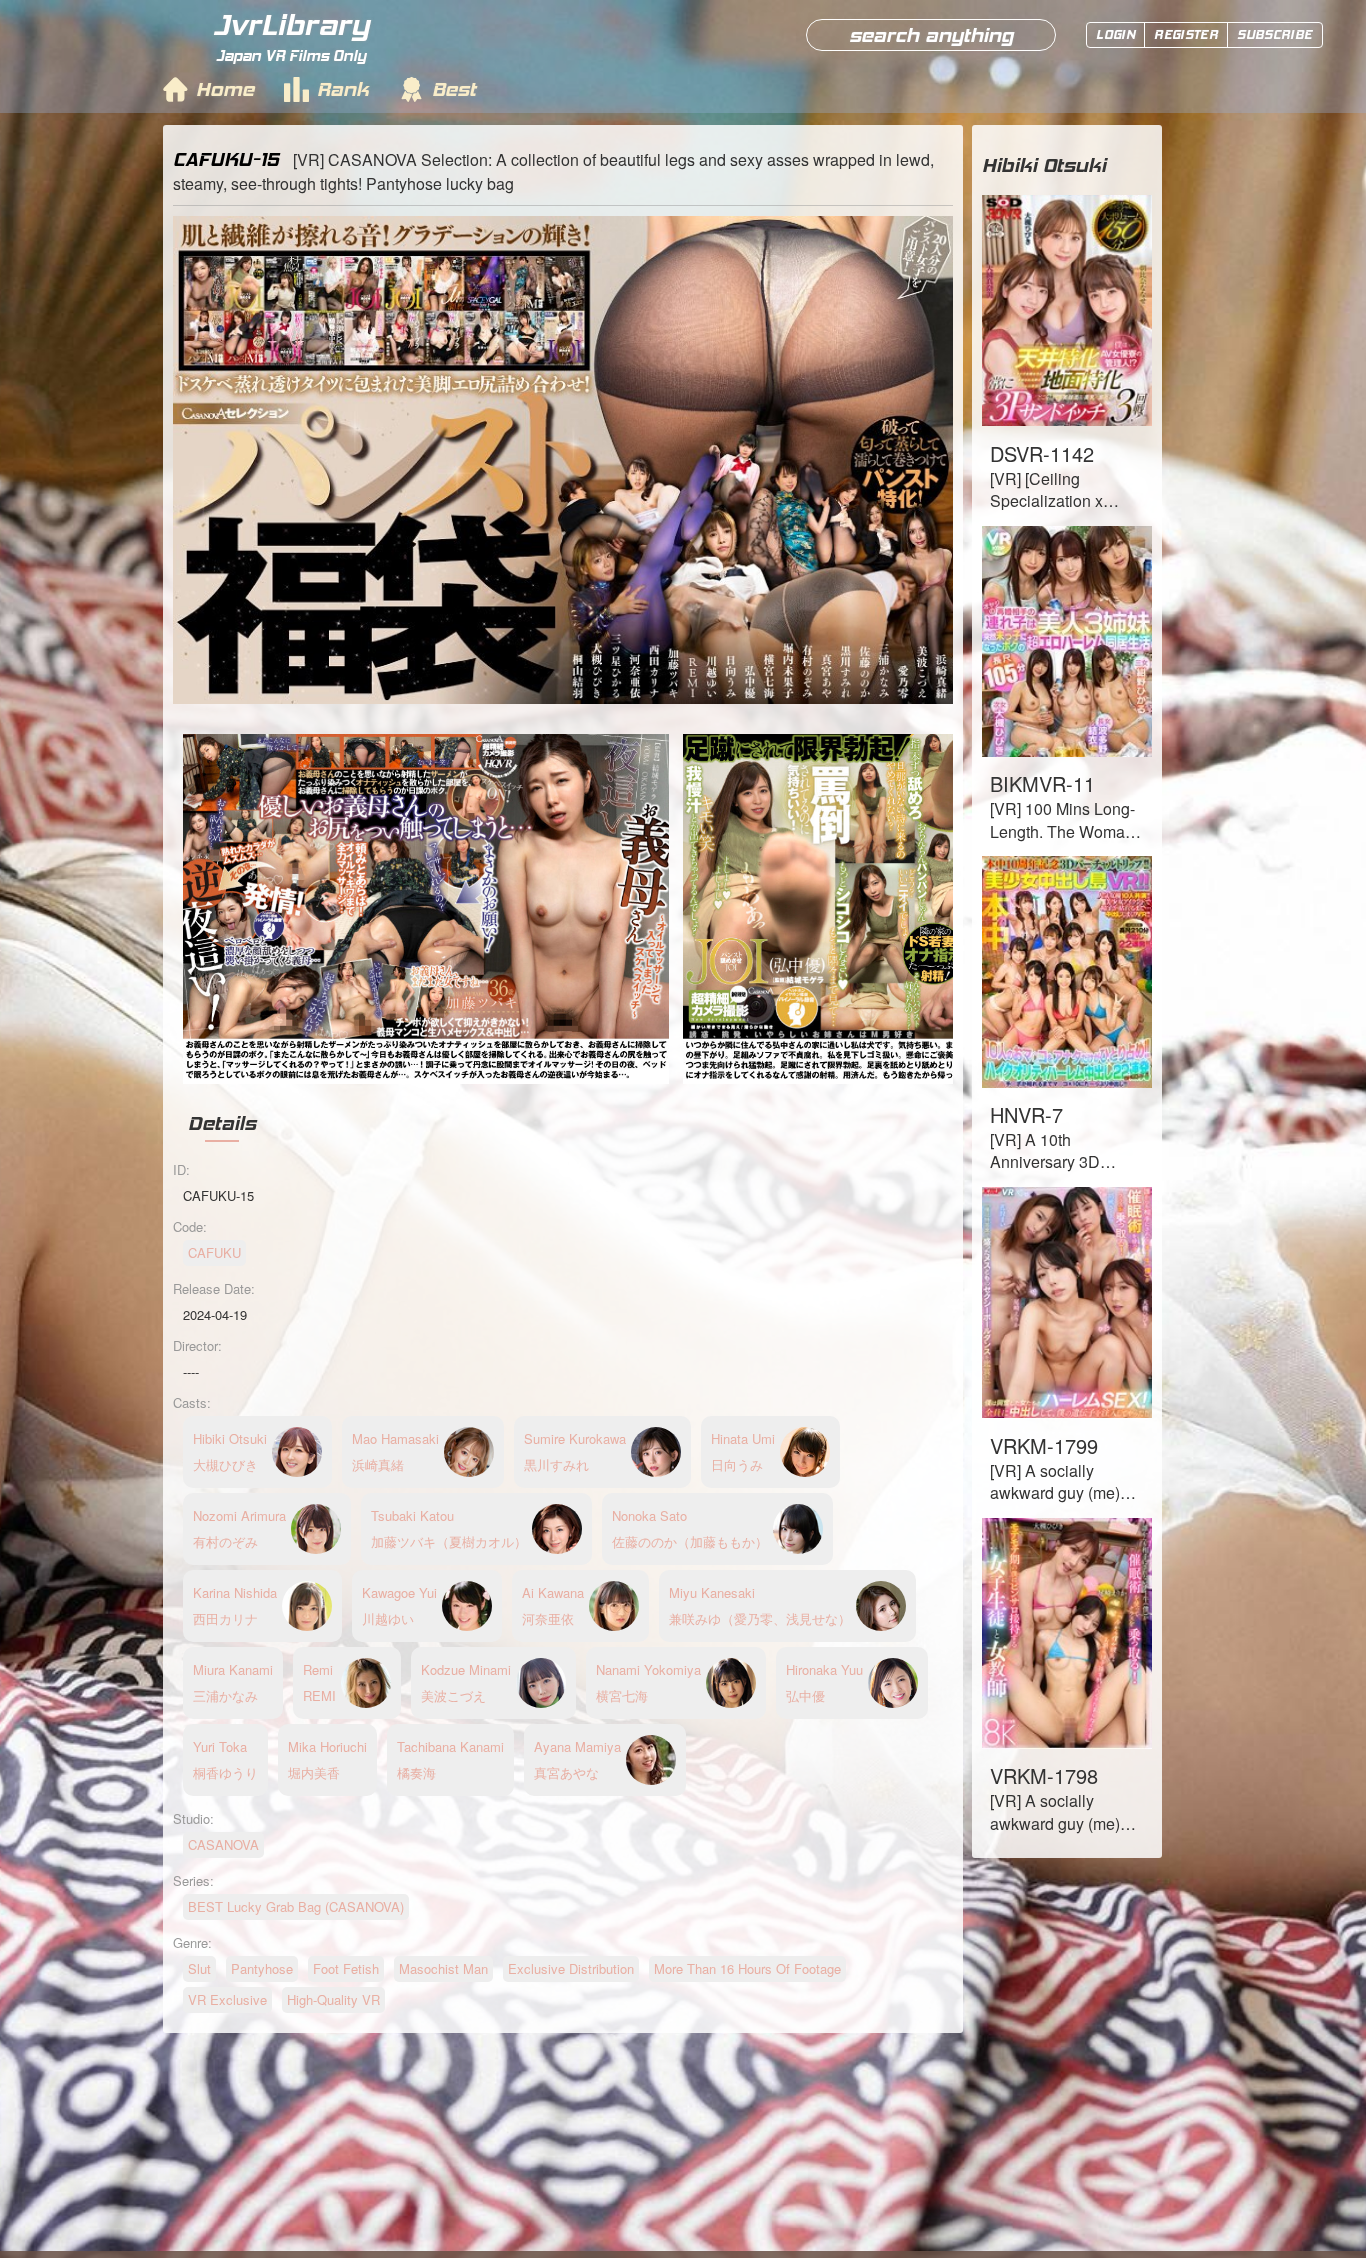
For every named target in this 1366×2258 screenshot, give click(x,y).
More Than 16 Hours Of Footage (747, 1968)
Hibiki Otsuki (1044, 165)
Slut (199, 1968)
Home (225, 89)
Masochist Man (443, 1968)
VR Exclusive (227, 1999)
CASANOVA (223, 1844)
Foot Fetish (346, 1968)
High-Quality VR (333, 1999)
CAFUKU (214, 1252)
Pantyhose (262, 1968)
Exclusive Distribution (571, 1968)
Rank (343, 89)
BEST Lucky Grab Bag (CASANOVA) (296, 1906)
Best (454, 89)
